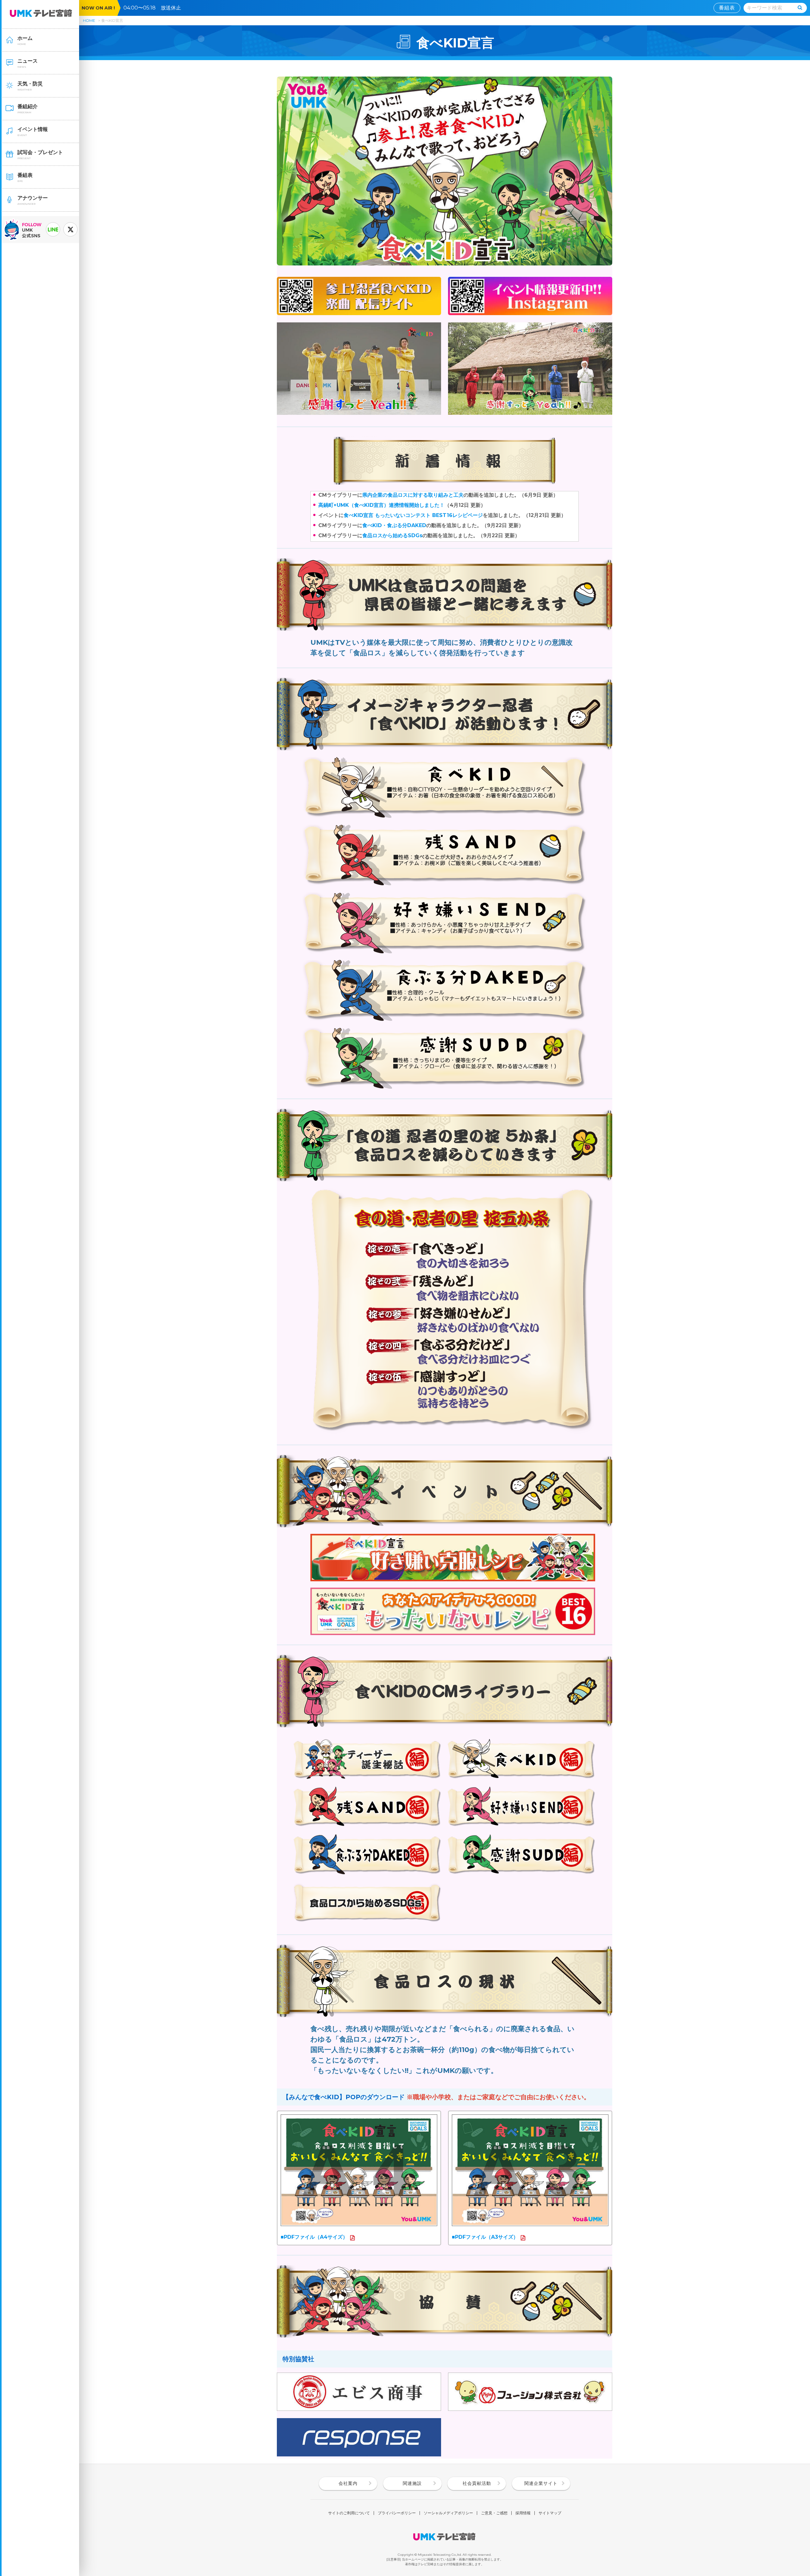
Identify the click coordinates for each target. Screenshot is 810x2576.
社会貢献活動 (477, 2483)
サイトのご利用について (349, 2513)
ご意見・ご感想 (494, 2513)
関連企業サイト (541, 2483)
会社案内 (348, 2483)
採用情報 (523, 2513)
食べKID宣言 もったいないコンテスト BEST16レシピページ (413, 515)
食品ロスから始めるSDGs (392, 535)
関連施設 (412, 2483)
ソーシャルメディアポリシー (448, 2513)
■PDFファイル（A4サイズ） (314, 2237)
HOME (89, 20)
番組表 (727, 8)
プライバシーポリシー (397, 2513)
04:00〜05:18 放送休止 (155, 8)
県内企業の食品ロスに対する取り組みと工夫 (413, 495)
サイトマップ (550, 2513)
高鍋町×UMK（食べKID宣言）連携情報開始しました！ (381, 505)
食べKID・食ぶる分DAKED (394, 525)
